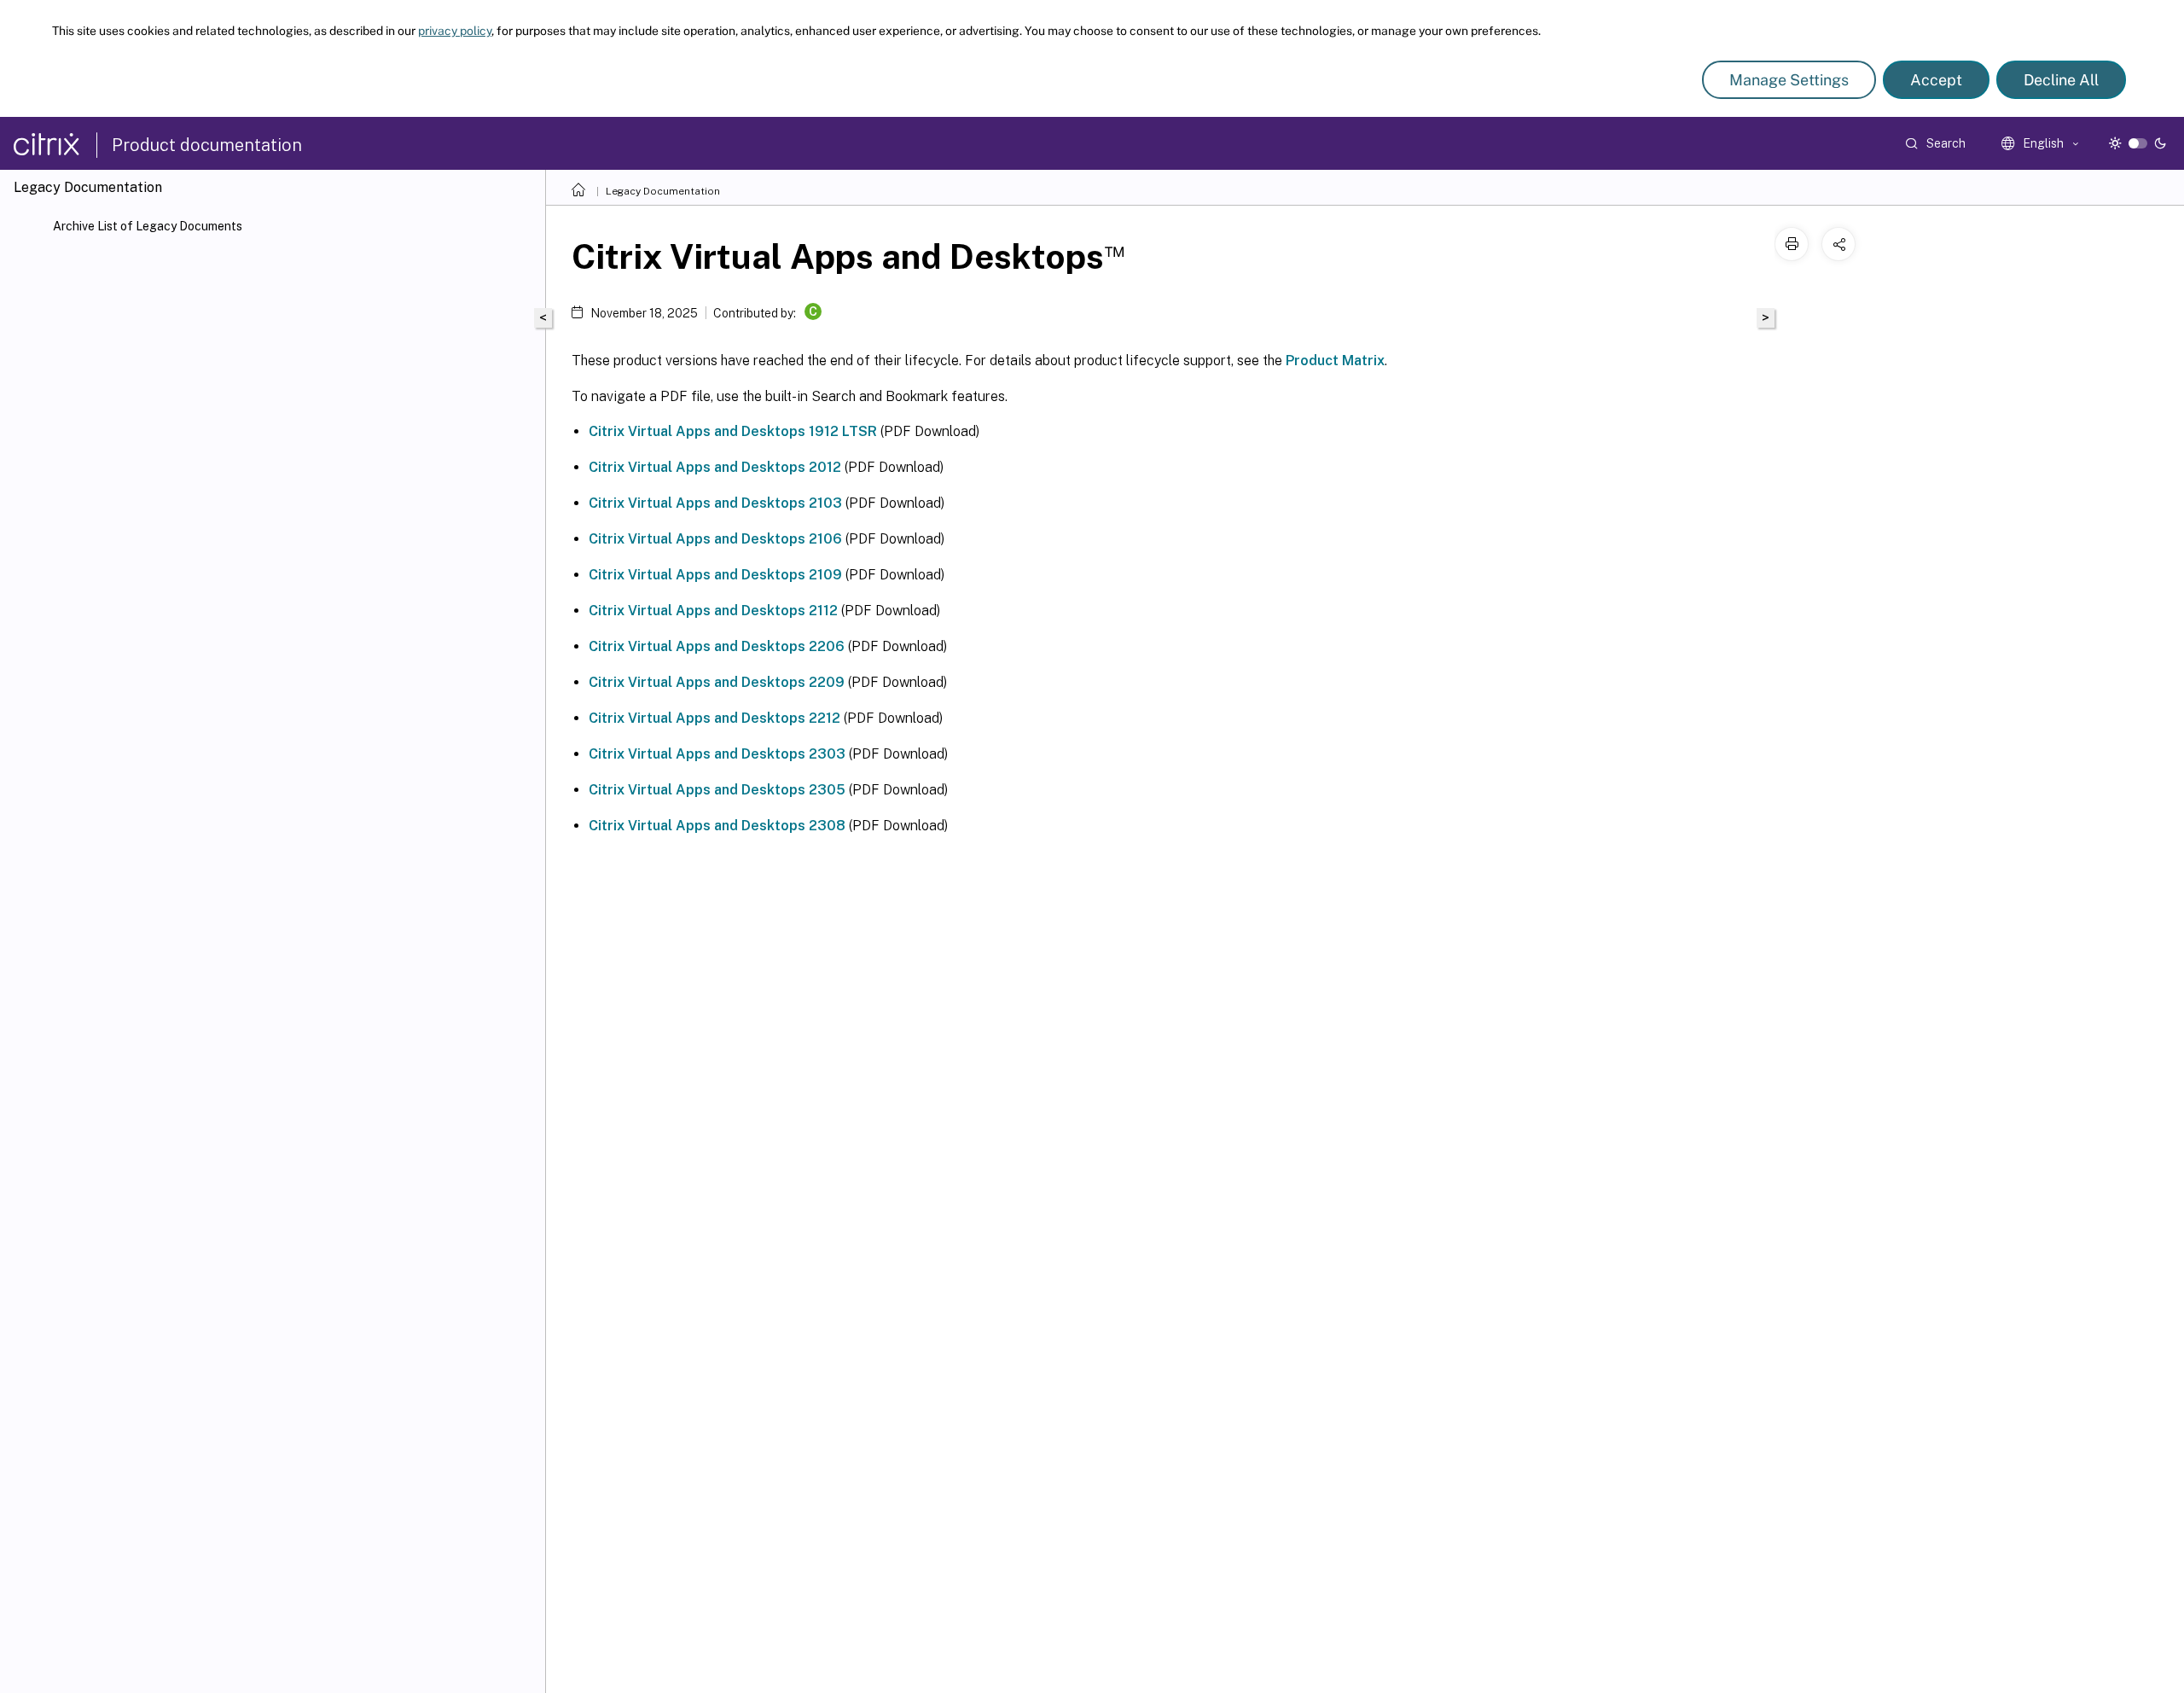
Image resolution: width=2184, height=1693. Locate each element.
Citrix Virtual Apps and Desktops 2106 (715, 539)
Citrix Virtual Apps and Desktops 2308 (717, 826)
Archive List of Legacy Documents (148, 226)
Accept (1936, 80)
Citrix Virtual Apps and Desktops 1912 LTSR (733, 431)
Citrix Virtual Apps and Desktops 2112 (713, 611)
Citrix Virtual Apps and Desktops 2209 (717, 682)
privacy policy (455, 31)
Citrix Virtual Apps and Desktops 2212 (714, 718)
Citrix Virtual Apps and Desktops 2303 (717, 754)
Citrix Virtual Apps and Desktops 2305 (717, 790)
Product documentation (207, 145)
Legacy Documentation (663, 191)
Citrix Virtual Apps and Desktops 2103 (715, 503)
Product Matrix (1335, 361)
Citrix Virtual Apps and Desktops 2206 (717, 646)
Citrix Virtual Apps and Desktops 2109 (715, 575)
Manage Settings (1789, 80)
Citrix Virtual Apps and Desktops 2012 (715, 467)
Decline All (2061, 80)
